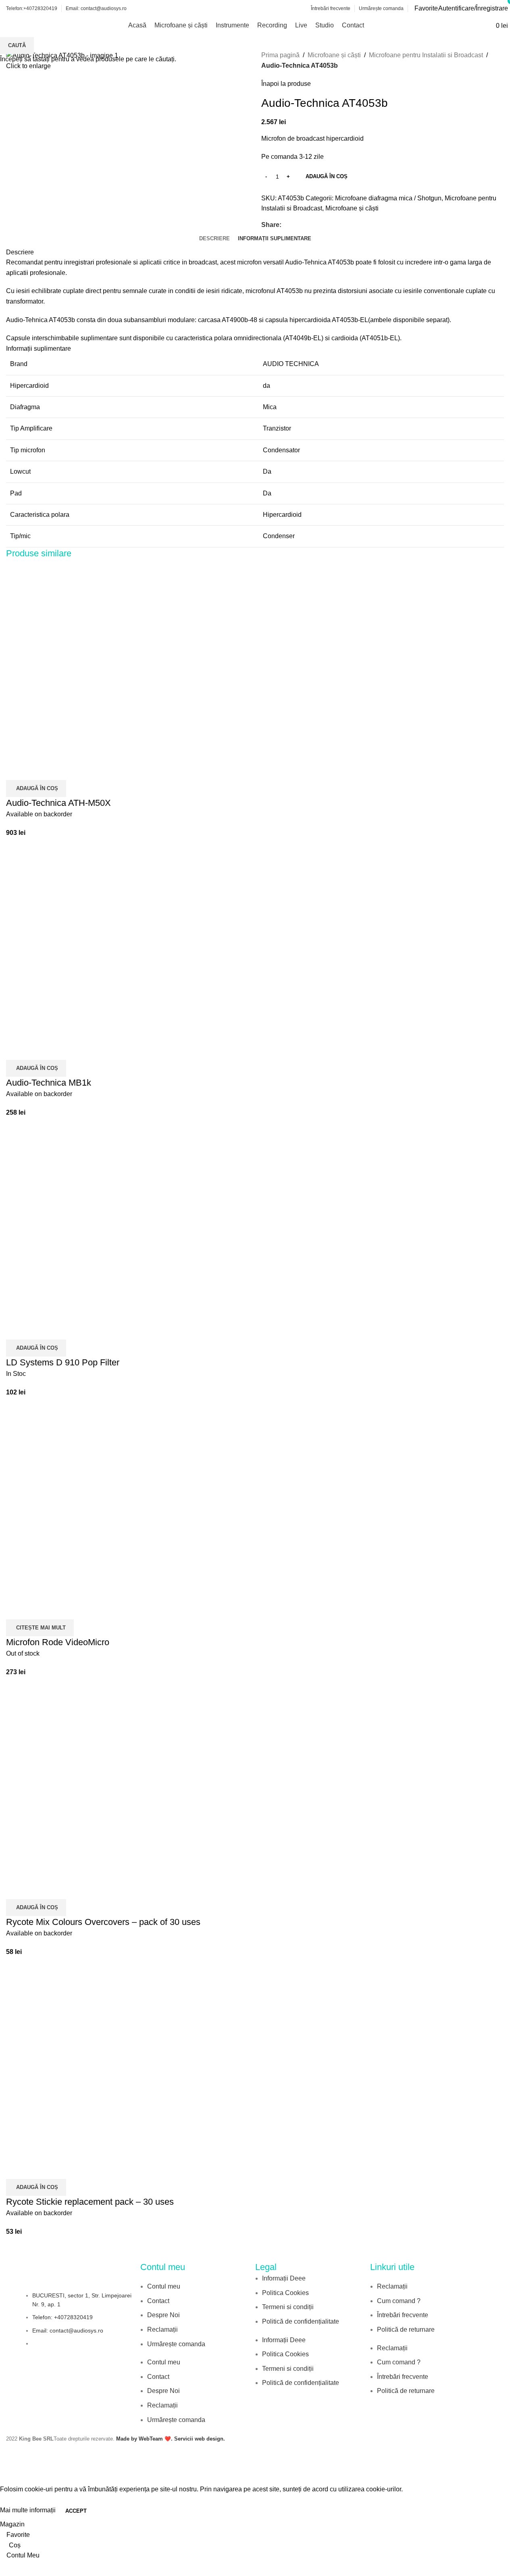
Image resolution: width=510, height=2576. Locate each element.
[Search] (485, 25)
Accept (76, 2511)
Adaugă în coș (327, 176)
